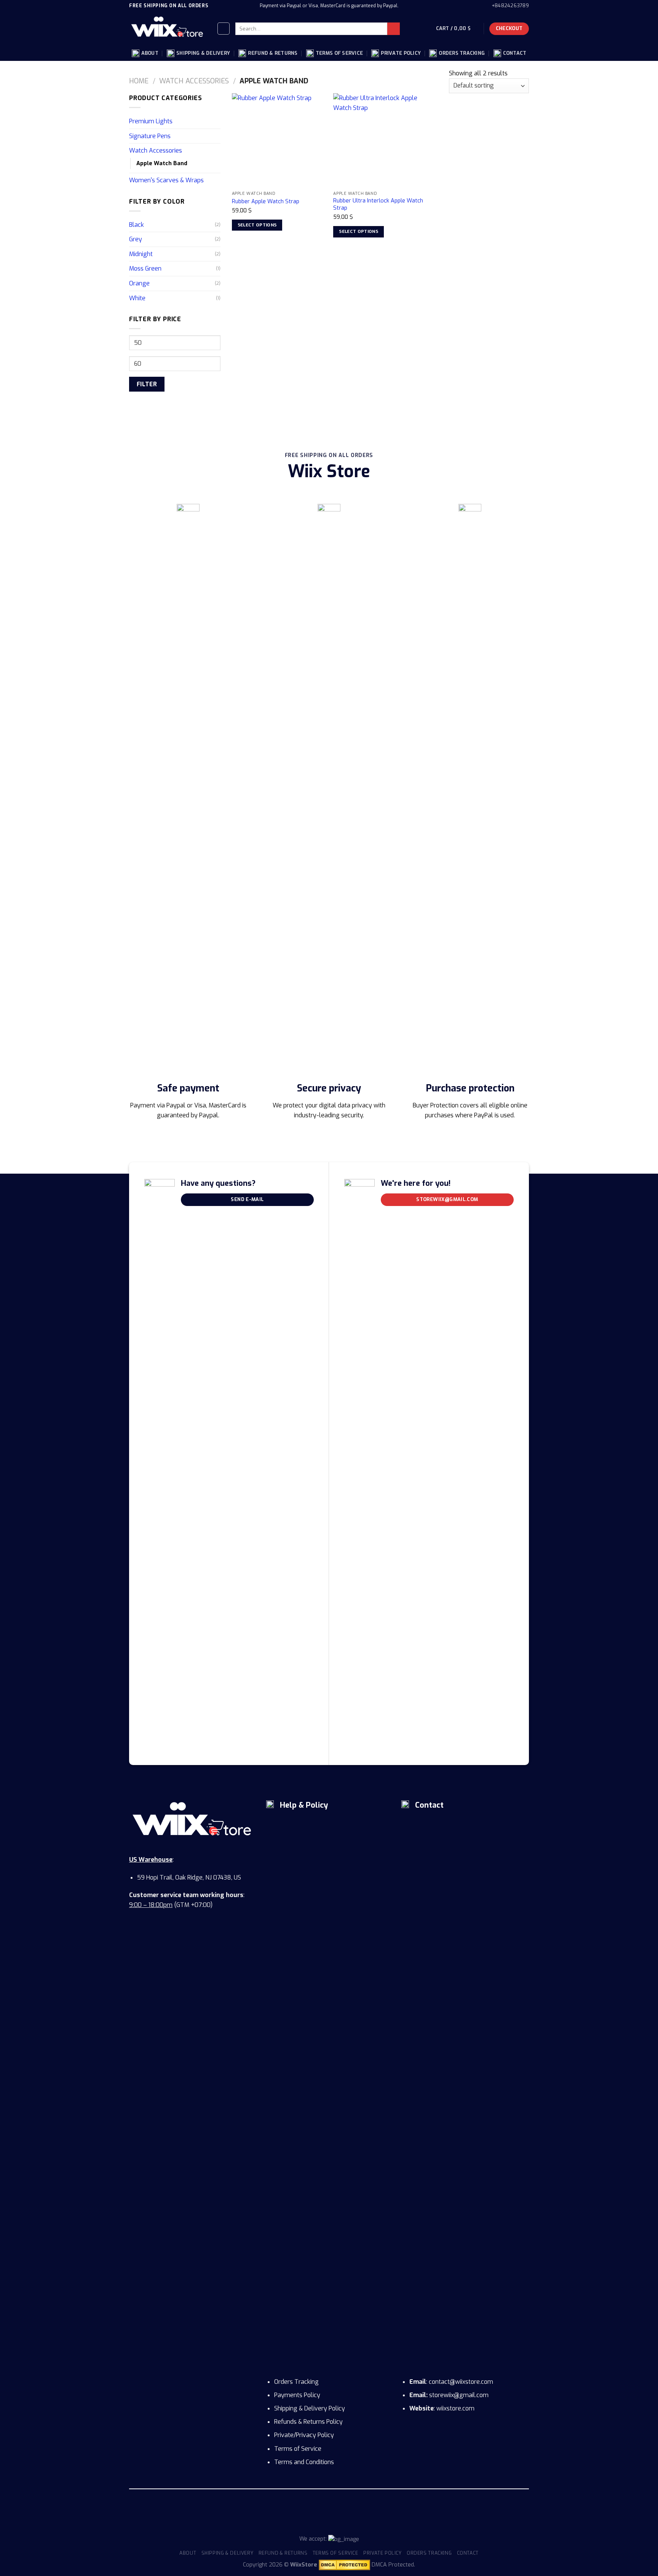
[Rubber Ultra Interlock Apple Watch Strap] (380, 140)
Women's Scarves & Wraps (166, 180)
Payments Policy (297, 2395)
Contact (515, 53)
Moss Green (145, 268)
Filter (147, 384)
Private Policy (401, 53)
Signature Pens (150, 136)
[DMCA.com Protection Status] (344, 2565)
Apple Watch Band (162, 163)
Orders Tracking (462, 53)
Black (137, 225)
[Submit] (394, 29)
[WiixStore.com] (167, 29)
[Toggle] (217, 121)
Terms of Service (339, 53)
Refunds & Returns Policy (308, 2422)
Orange (139, 283)
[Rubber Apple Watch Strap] (279, 140)
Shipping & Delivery (203, 53)
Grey (136, 239)
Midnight (141, 254)
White (137, 298)
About (150, 53)
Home (139, 81)
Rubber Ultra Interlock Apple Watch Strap (378, 205)
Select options (257, 225)
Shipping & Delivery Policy (310, 2408)
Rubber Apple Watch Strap (266, 202)
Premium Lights (151, 121)
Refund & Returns (273, 53)
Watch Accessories (194, 81)
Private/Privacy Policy (304, 2435)
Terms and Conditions (304, 2462)
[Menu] (224, 29)
